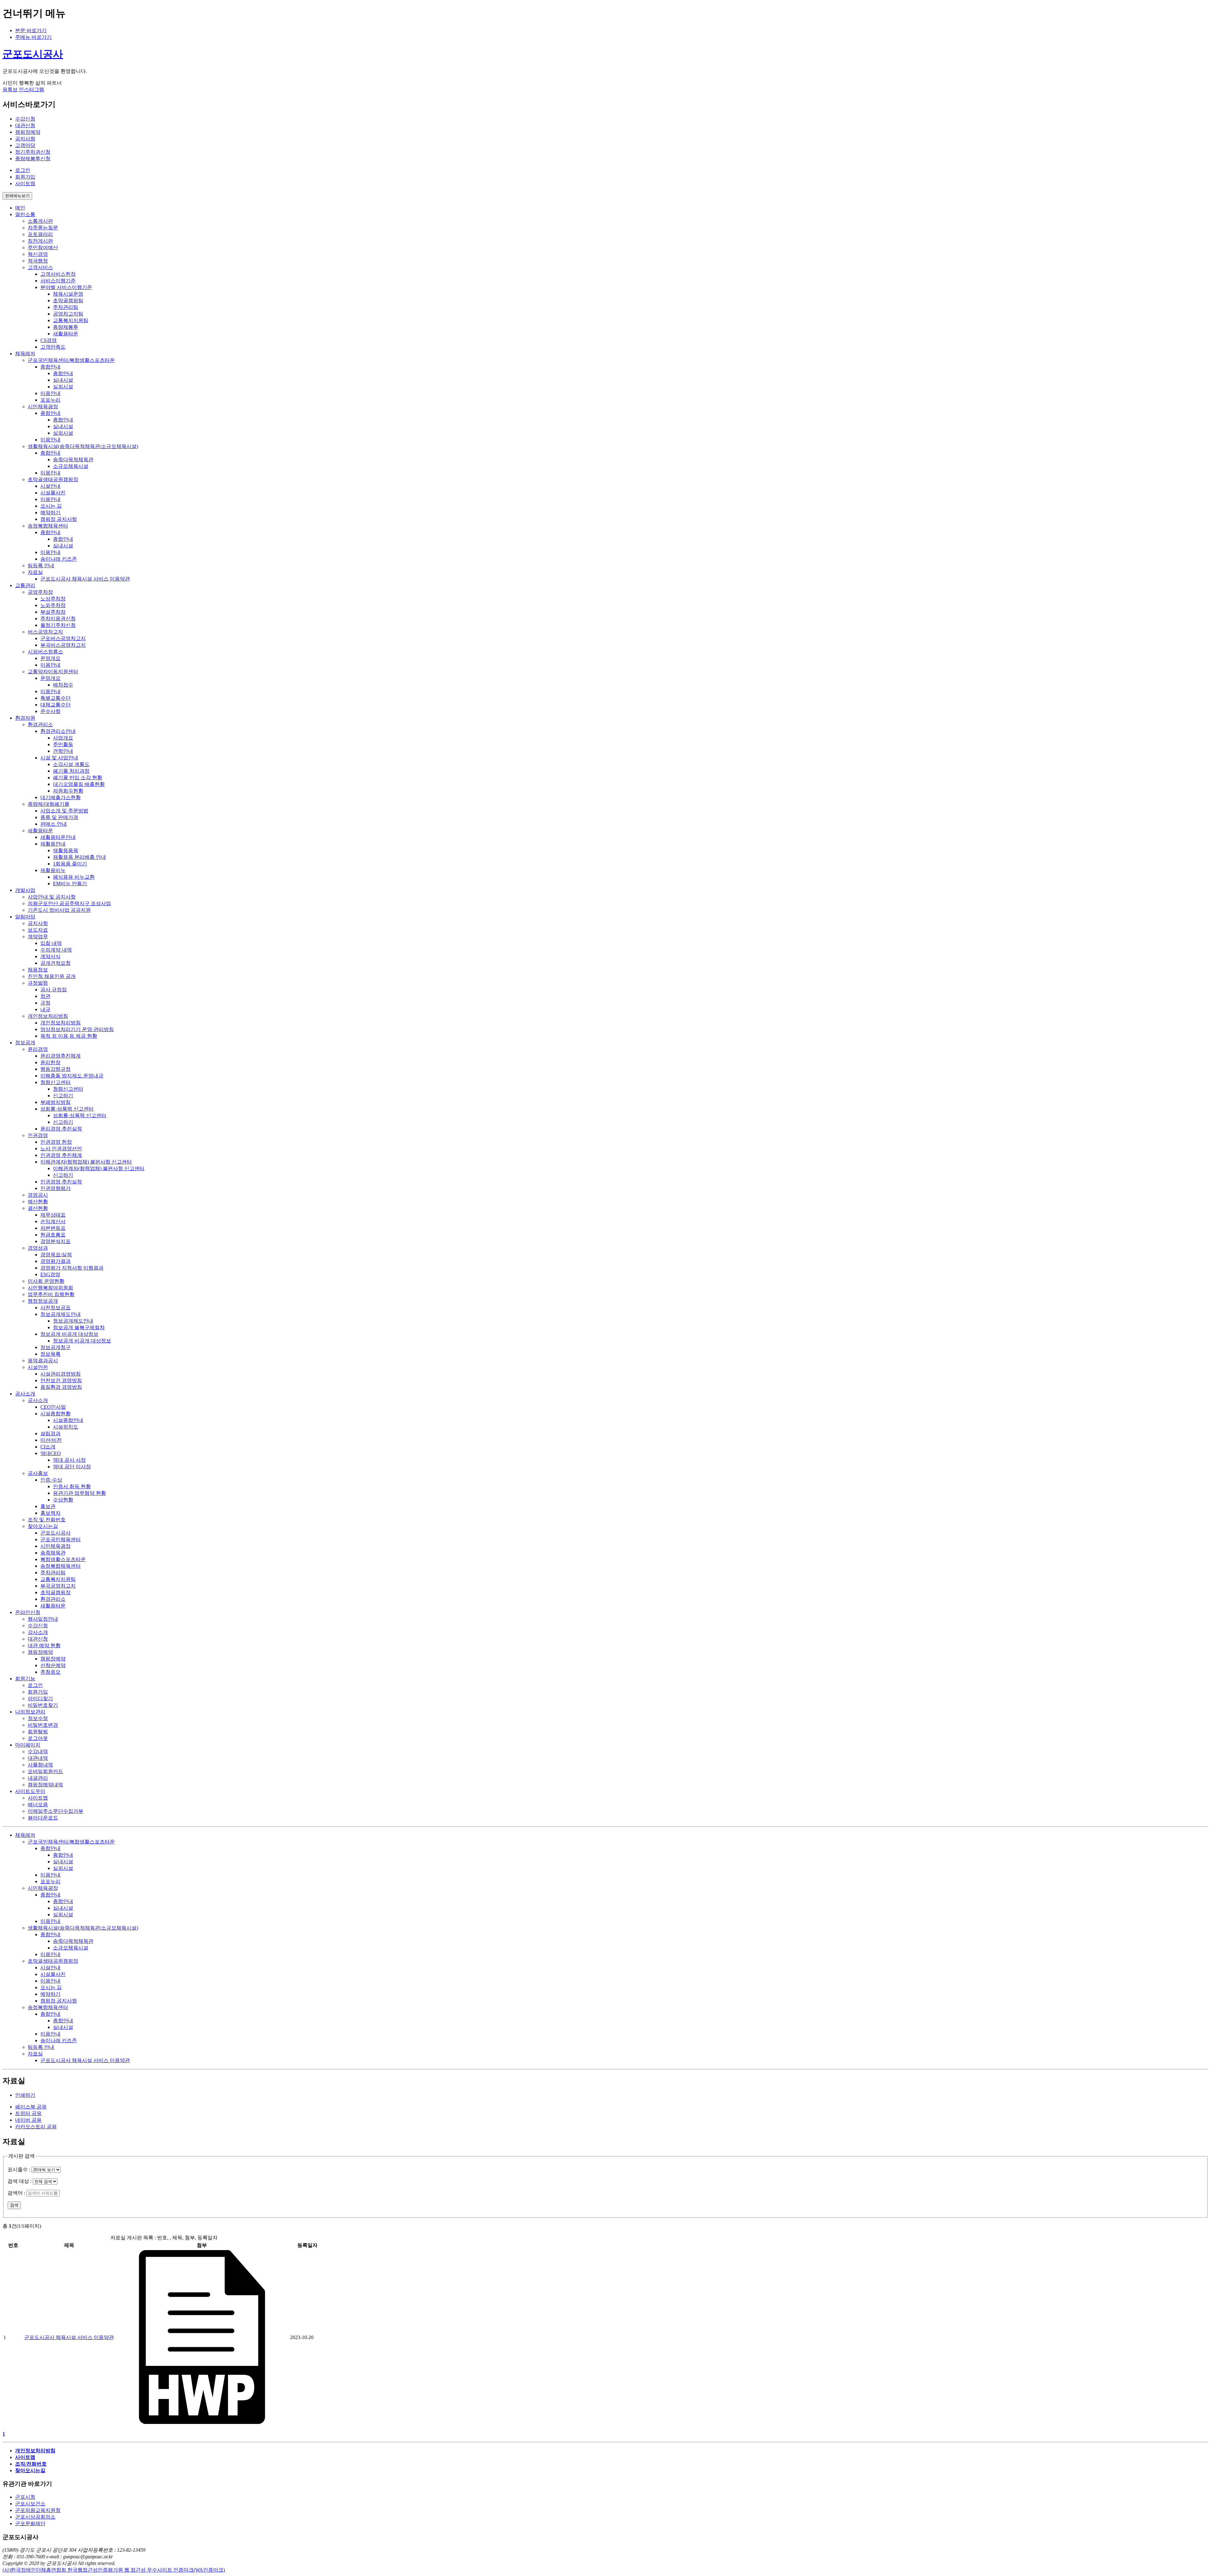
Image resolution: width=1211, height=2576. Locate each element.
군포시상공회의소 (35, 2517)
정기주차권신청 (33, 152)
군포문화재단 (30, 2523)
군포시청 (25, 2497)
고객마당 (25, 145)
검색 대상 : (20, 2181)
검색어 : (17, 2193)
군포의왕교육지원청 (38, 2510)
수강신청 (25, 119)
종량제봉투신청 (33, 159)
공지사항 (25, 139)
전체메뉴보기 (17, 196)
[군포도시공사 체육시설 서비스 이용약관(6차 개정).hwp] (202, 2422)
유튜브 (10, 89)
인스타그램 (32, 89)
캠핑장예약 (28, 132)
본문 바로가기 (31, 30)
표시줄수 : (20, 2169)
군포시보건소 (30, 2504)
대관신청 (25, 125)
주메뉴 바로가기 (33, 37)
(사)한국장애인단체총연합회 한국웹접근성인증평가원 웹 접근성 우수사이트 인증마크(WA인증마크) (114, 2570)
